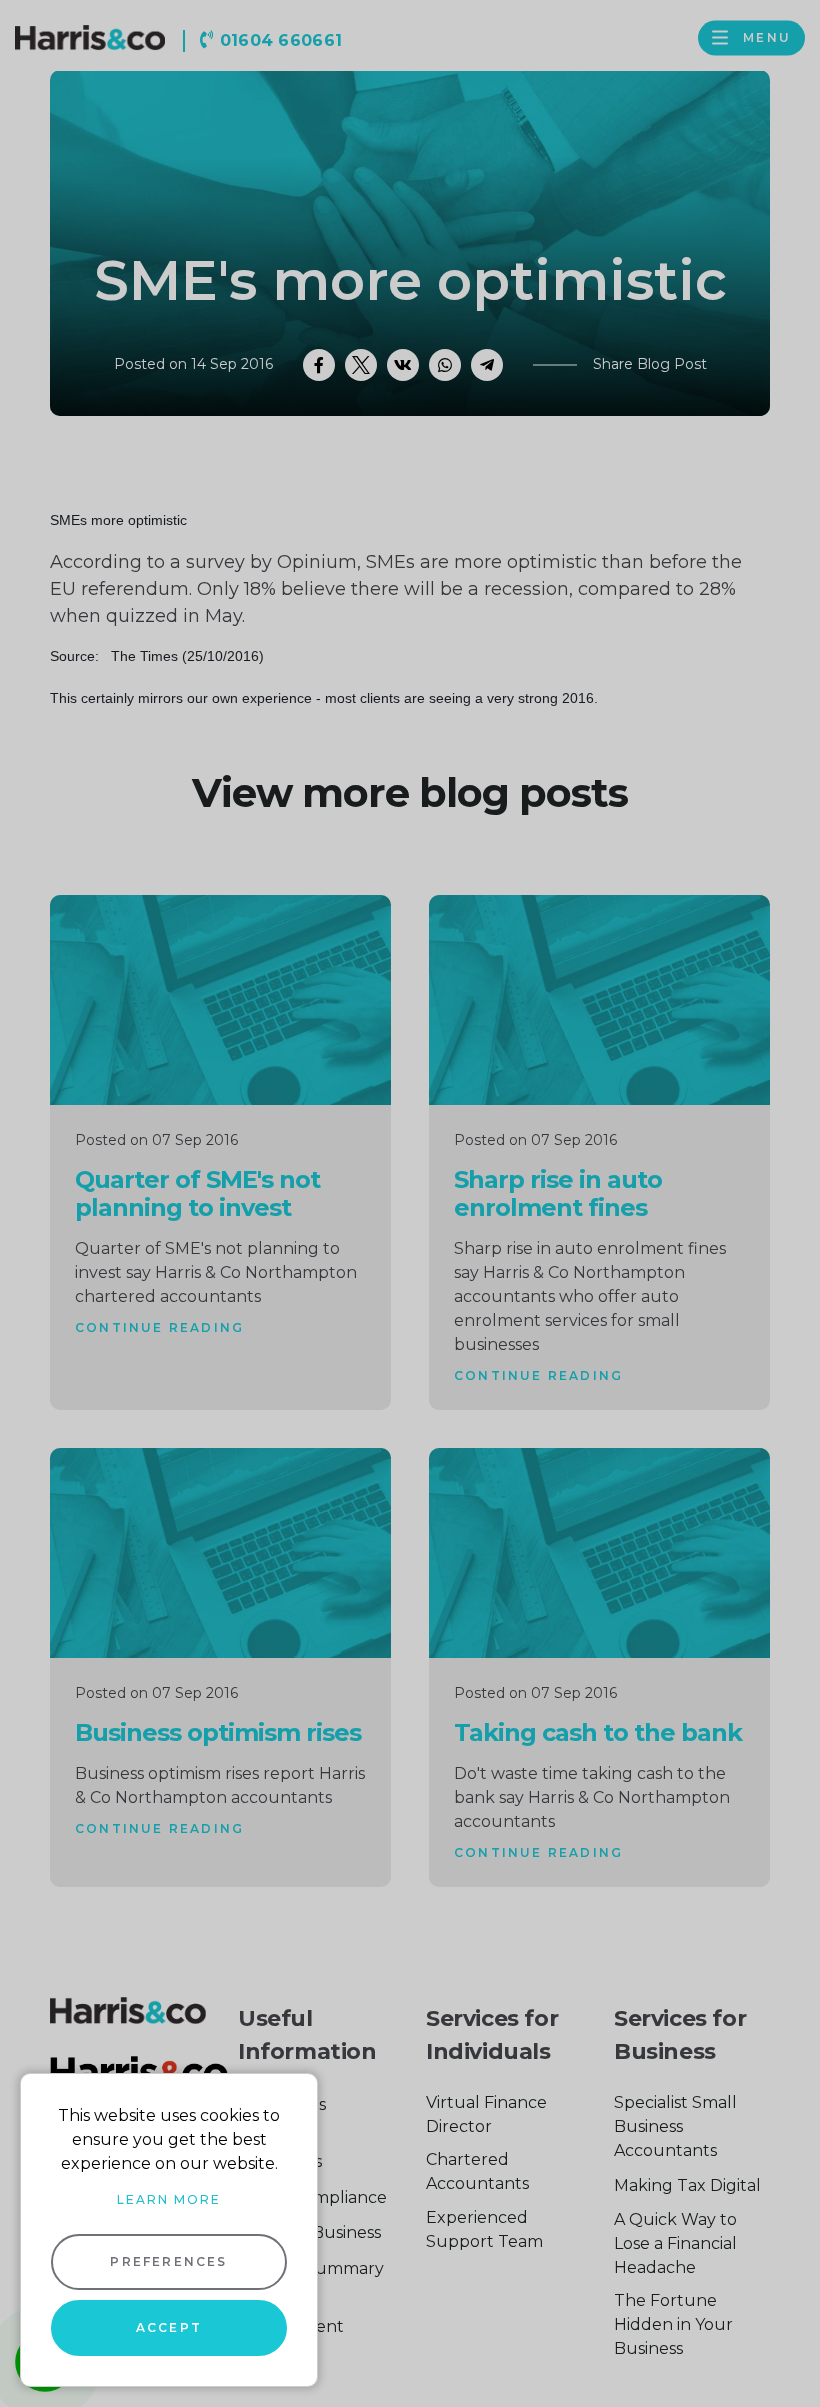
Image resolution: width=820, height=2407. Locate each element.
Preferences (168, 2261)
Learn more (169, 2199)
